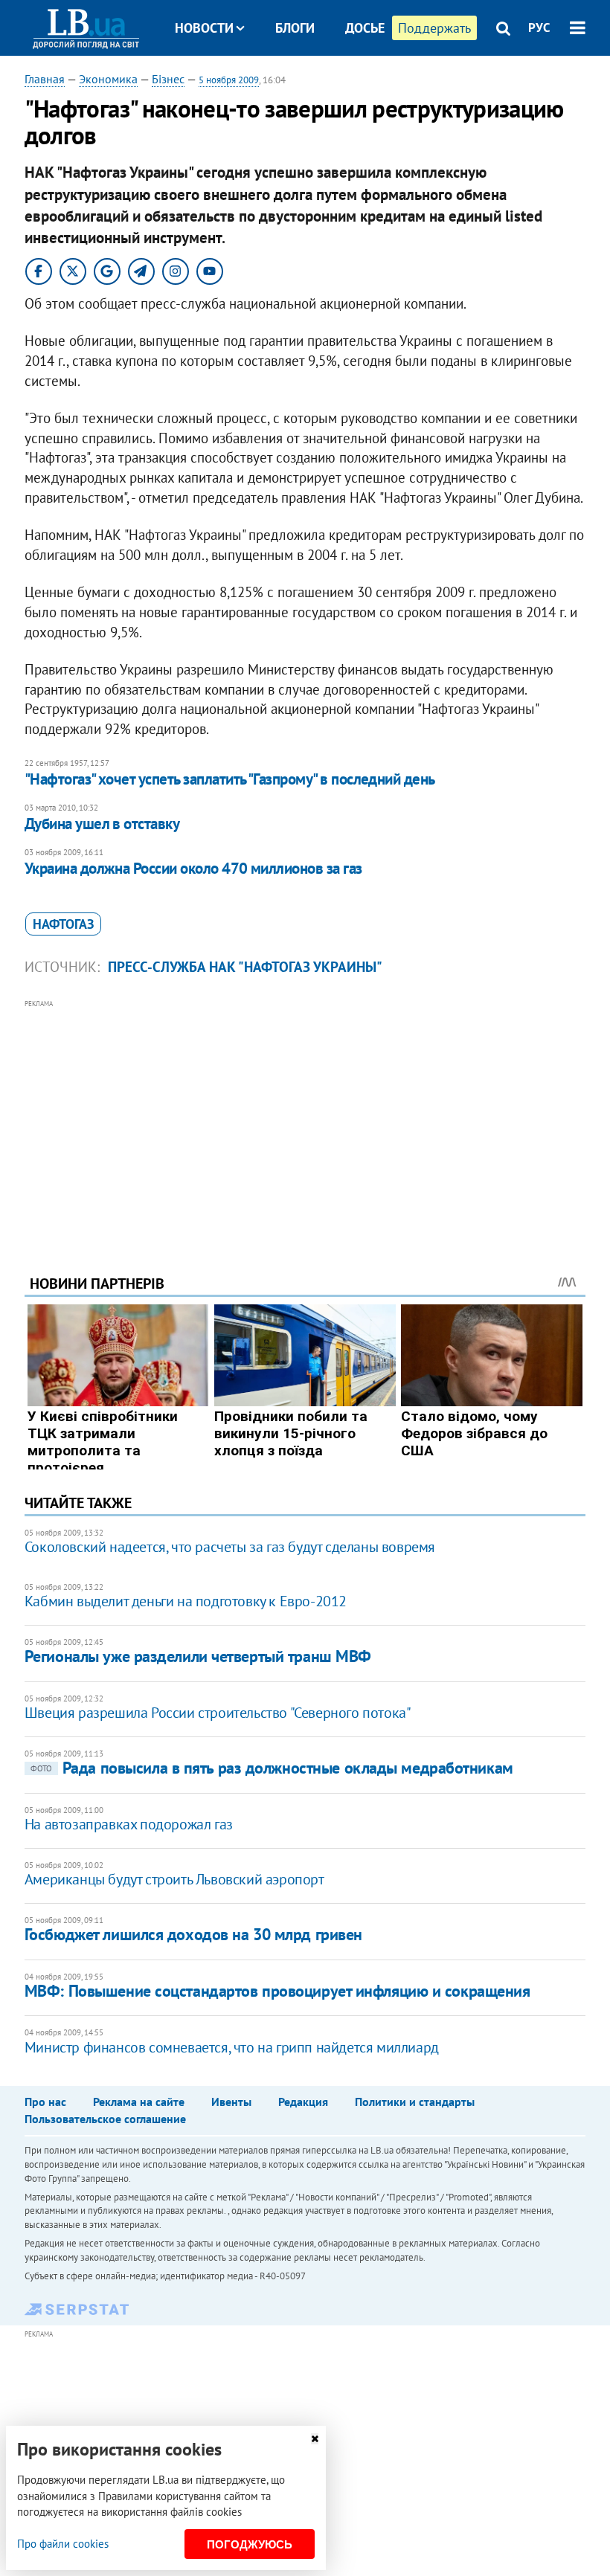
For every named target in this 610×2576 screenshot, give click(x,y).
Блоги (295, 28)
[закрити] (315, 2439)
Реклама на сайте (139, 2102)
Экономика (108, 79)
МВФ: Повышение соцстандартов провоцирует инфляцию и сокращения (277, 1991)
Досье (365, 28)
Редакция (303, 2102)
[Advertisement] (305, 1117)
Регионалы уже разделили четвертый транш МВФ (198, 1656)
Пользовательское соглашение (105, 2119)
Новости (204, 28)
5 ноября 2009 (229, 80)
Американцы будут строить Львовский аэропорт (174, 1879)
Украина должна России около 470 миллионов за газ (193, 868)
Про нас (45, 2102)
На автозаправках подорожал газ (129, 1824)
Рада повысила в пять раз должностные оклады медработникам (272, 1768)
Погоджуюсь (250, 2544)
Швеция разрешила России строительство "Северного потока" (218, 1713)
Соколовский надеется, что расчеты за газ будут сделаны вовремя (230, 1547)
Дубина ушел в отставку (102, 824)
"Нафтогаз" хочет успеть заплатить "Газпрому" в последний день (230, 779)
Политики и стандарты (415, 2102)
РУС (539, 28)
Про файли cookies (63, 2544)
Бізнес (168, 79)
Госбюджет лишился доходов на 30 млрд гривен (193, 1934)
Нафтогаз (63, 924)
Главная (45, 79)
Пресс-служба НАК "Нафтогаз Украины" (245, 967)
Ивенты (231, 2102)
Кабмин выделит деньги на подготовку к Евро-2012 (186, 1601)
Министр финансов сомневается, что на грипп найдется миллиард (232, 2047)
